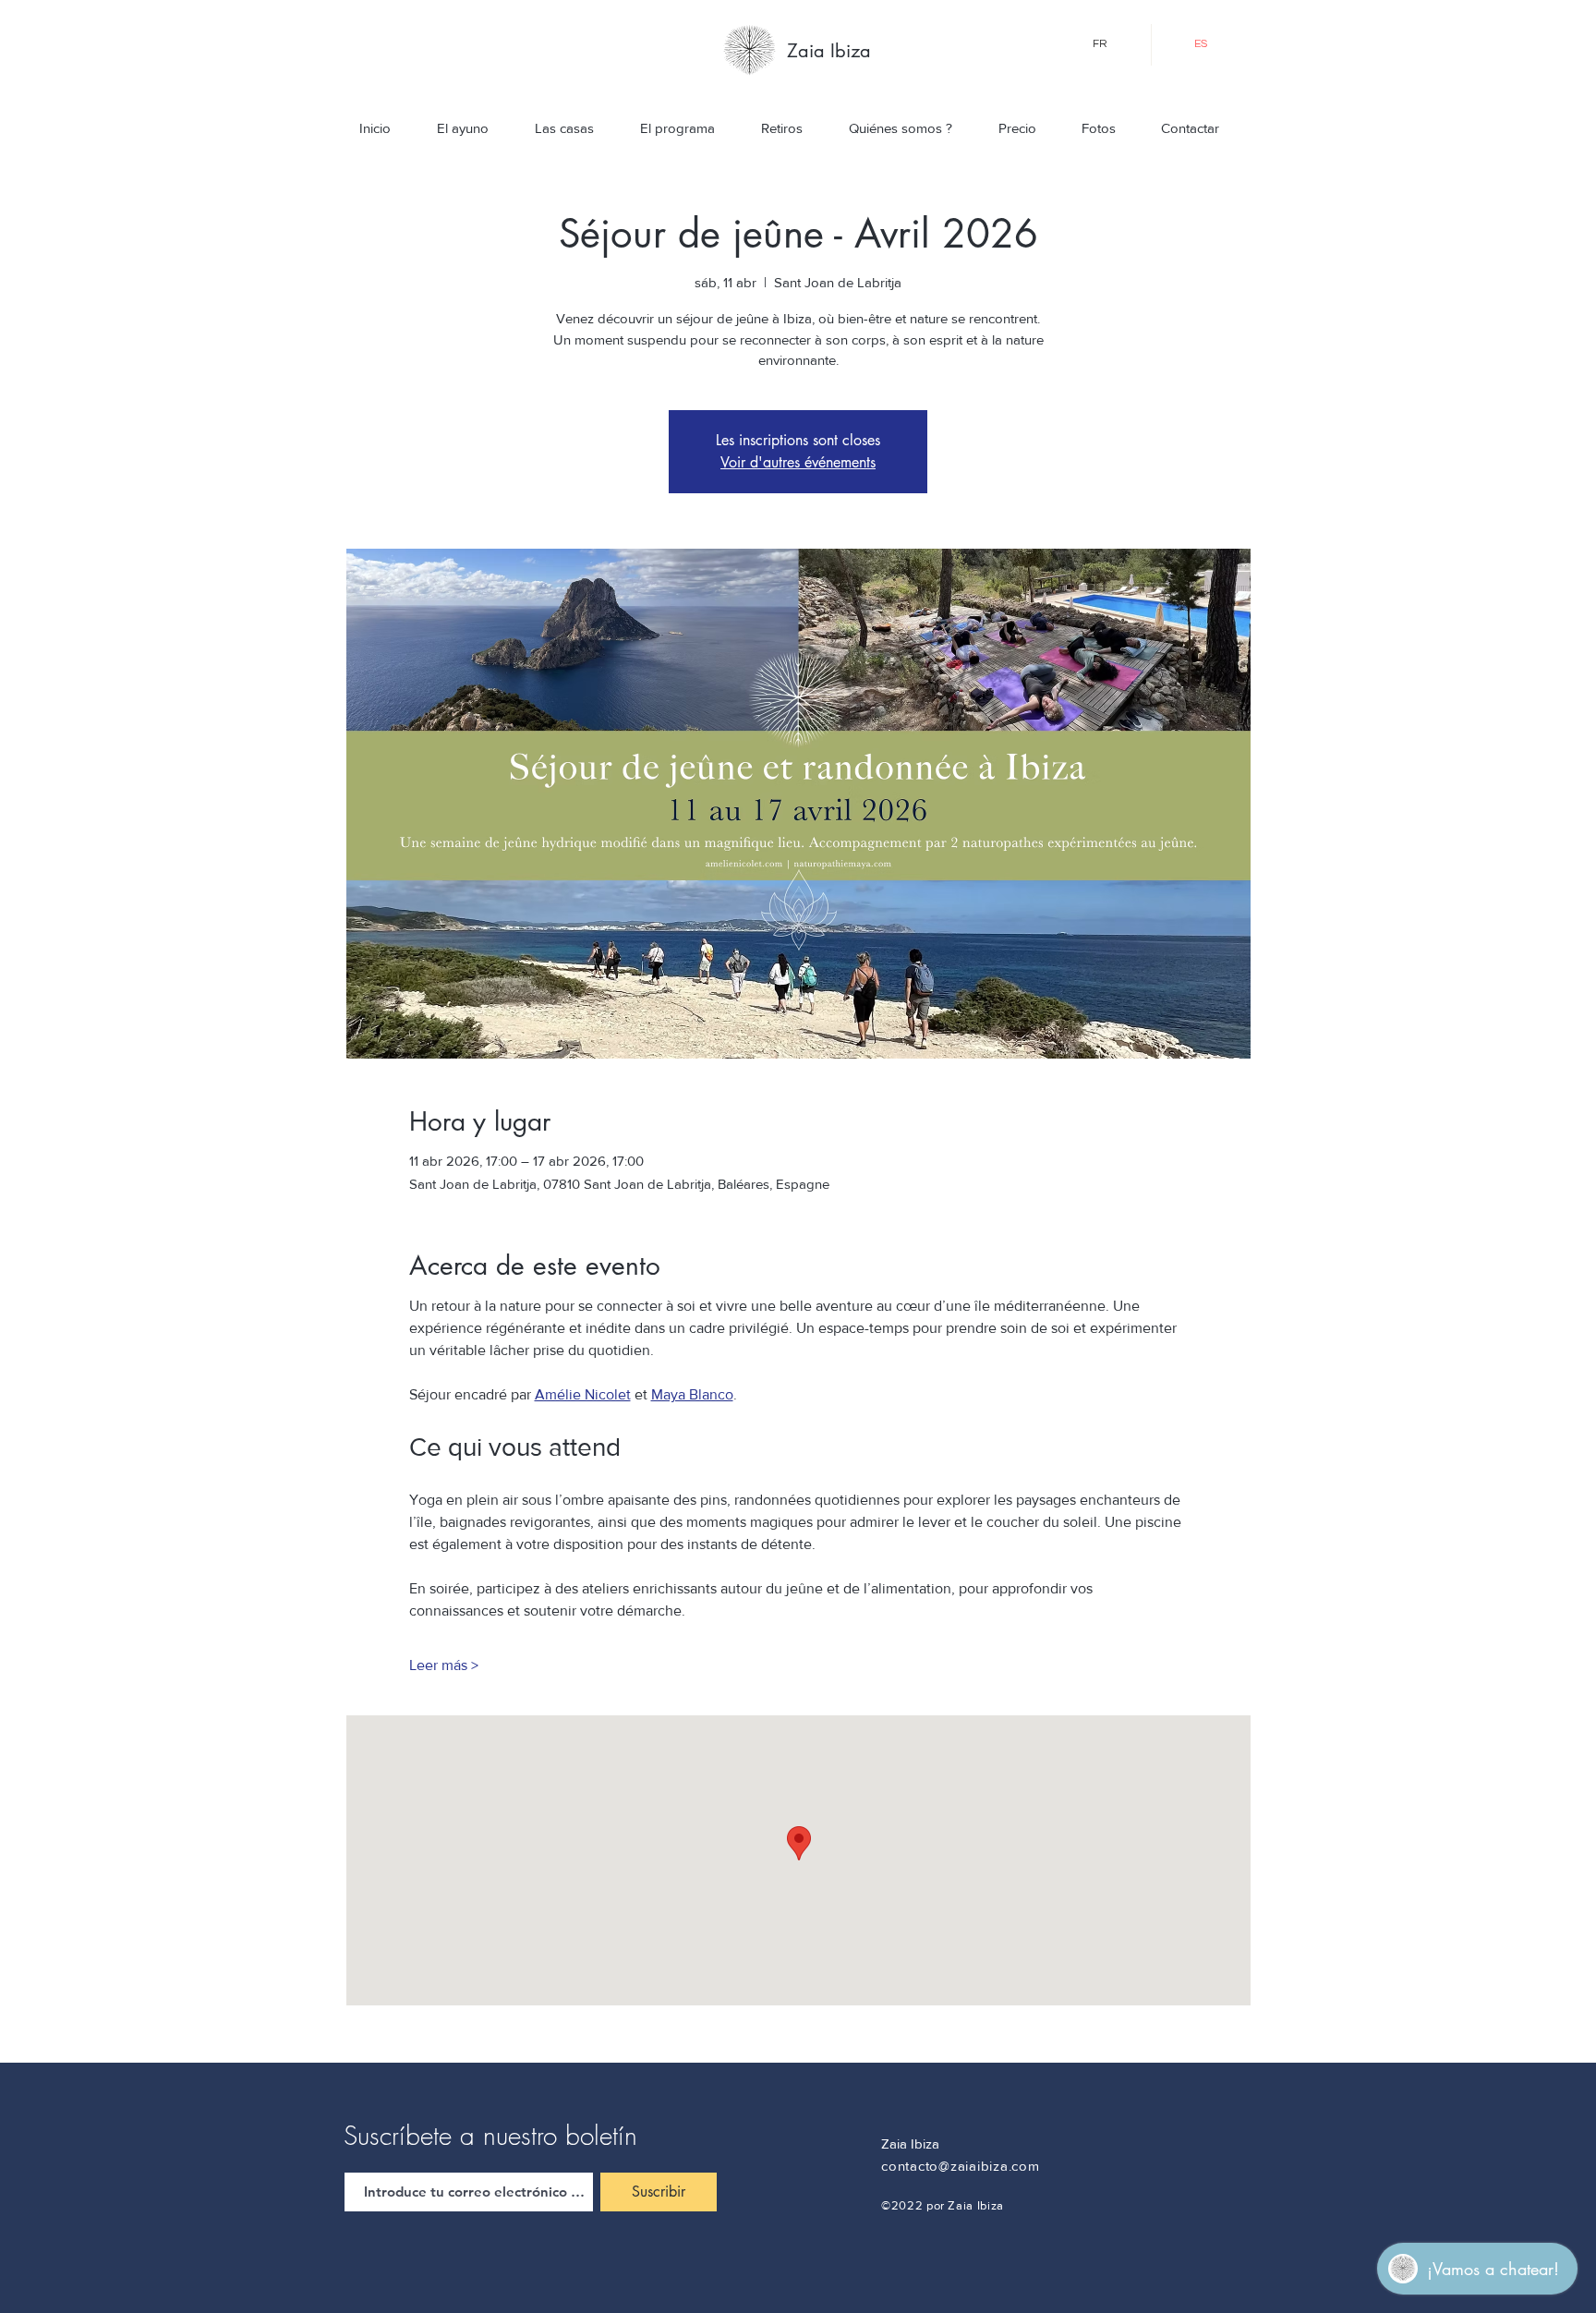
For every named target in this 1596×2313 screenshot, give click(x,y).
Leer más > (444, 1665)
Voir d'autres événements (798, 462)
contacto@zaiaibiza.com (961, 2166)
